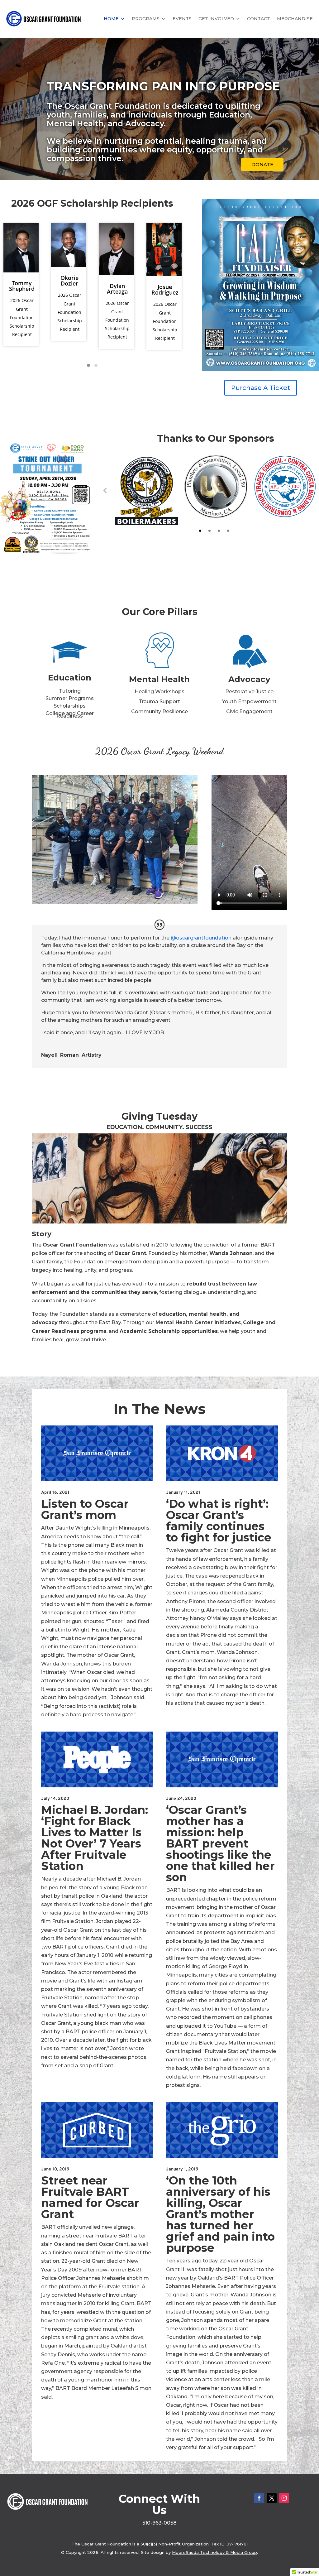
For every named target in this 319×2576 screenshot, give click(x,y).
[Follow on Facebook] (259, 2498)
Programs (146, 19)
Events (182, 19)
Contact (259, 19)
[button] (88, 365)
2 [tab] (209, 531)
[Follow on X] (272, 2498)
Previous (105, 490)
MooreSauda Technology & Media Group (214, 2552)
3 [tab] (219, 531)
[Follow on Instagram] (284, 2498)
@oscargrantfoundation (201, 938)
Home (111, 19)
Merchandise (295, 19)
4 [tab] (228, 531)
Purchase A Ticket (261, 388)
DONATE (262, 164)
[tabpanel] (147, 490)
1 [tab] (200, 531)
